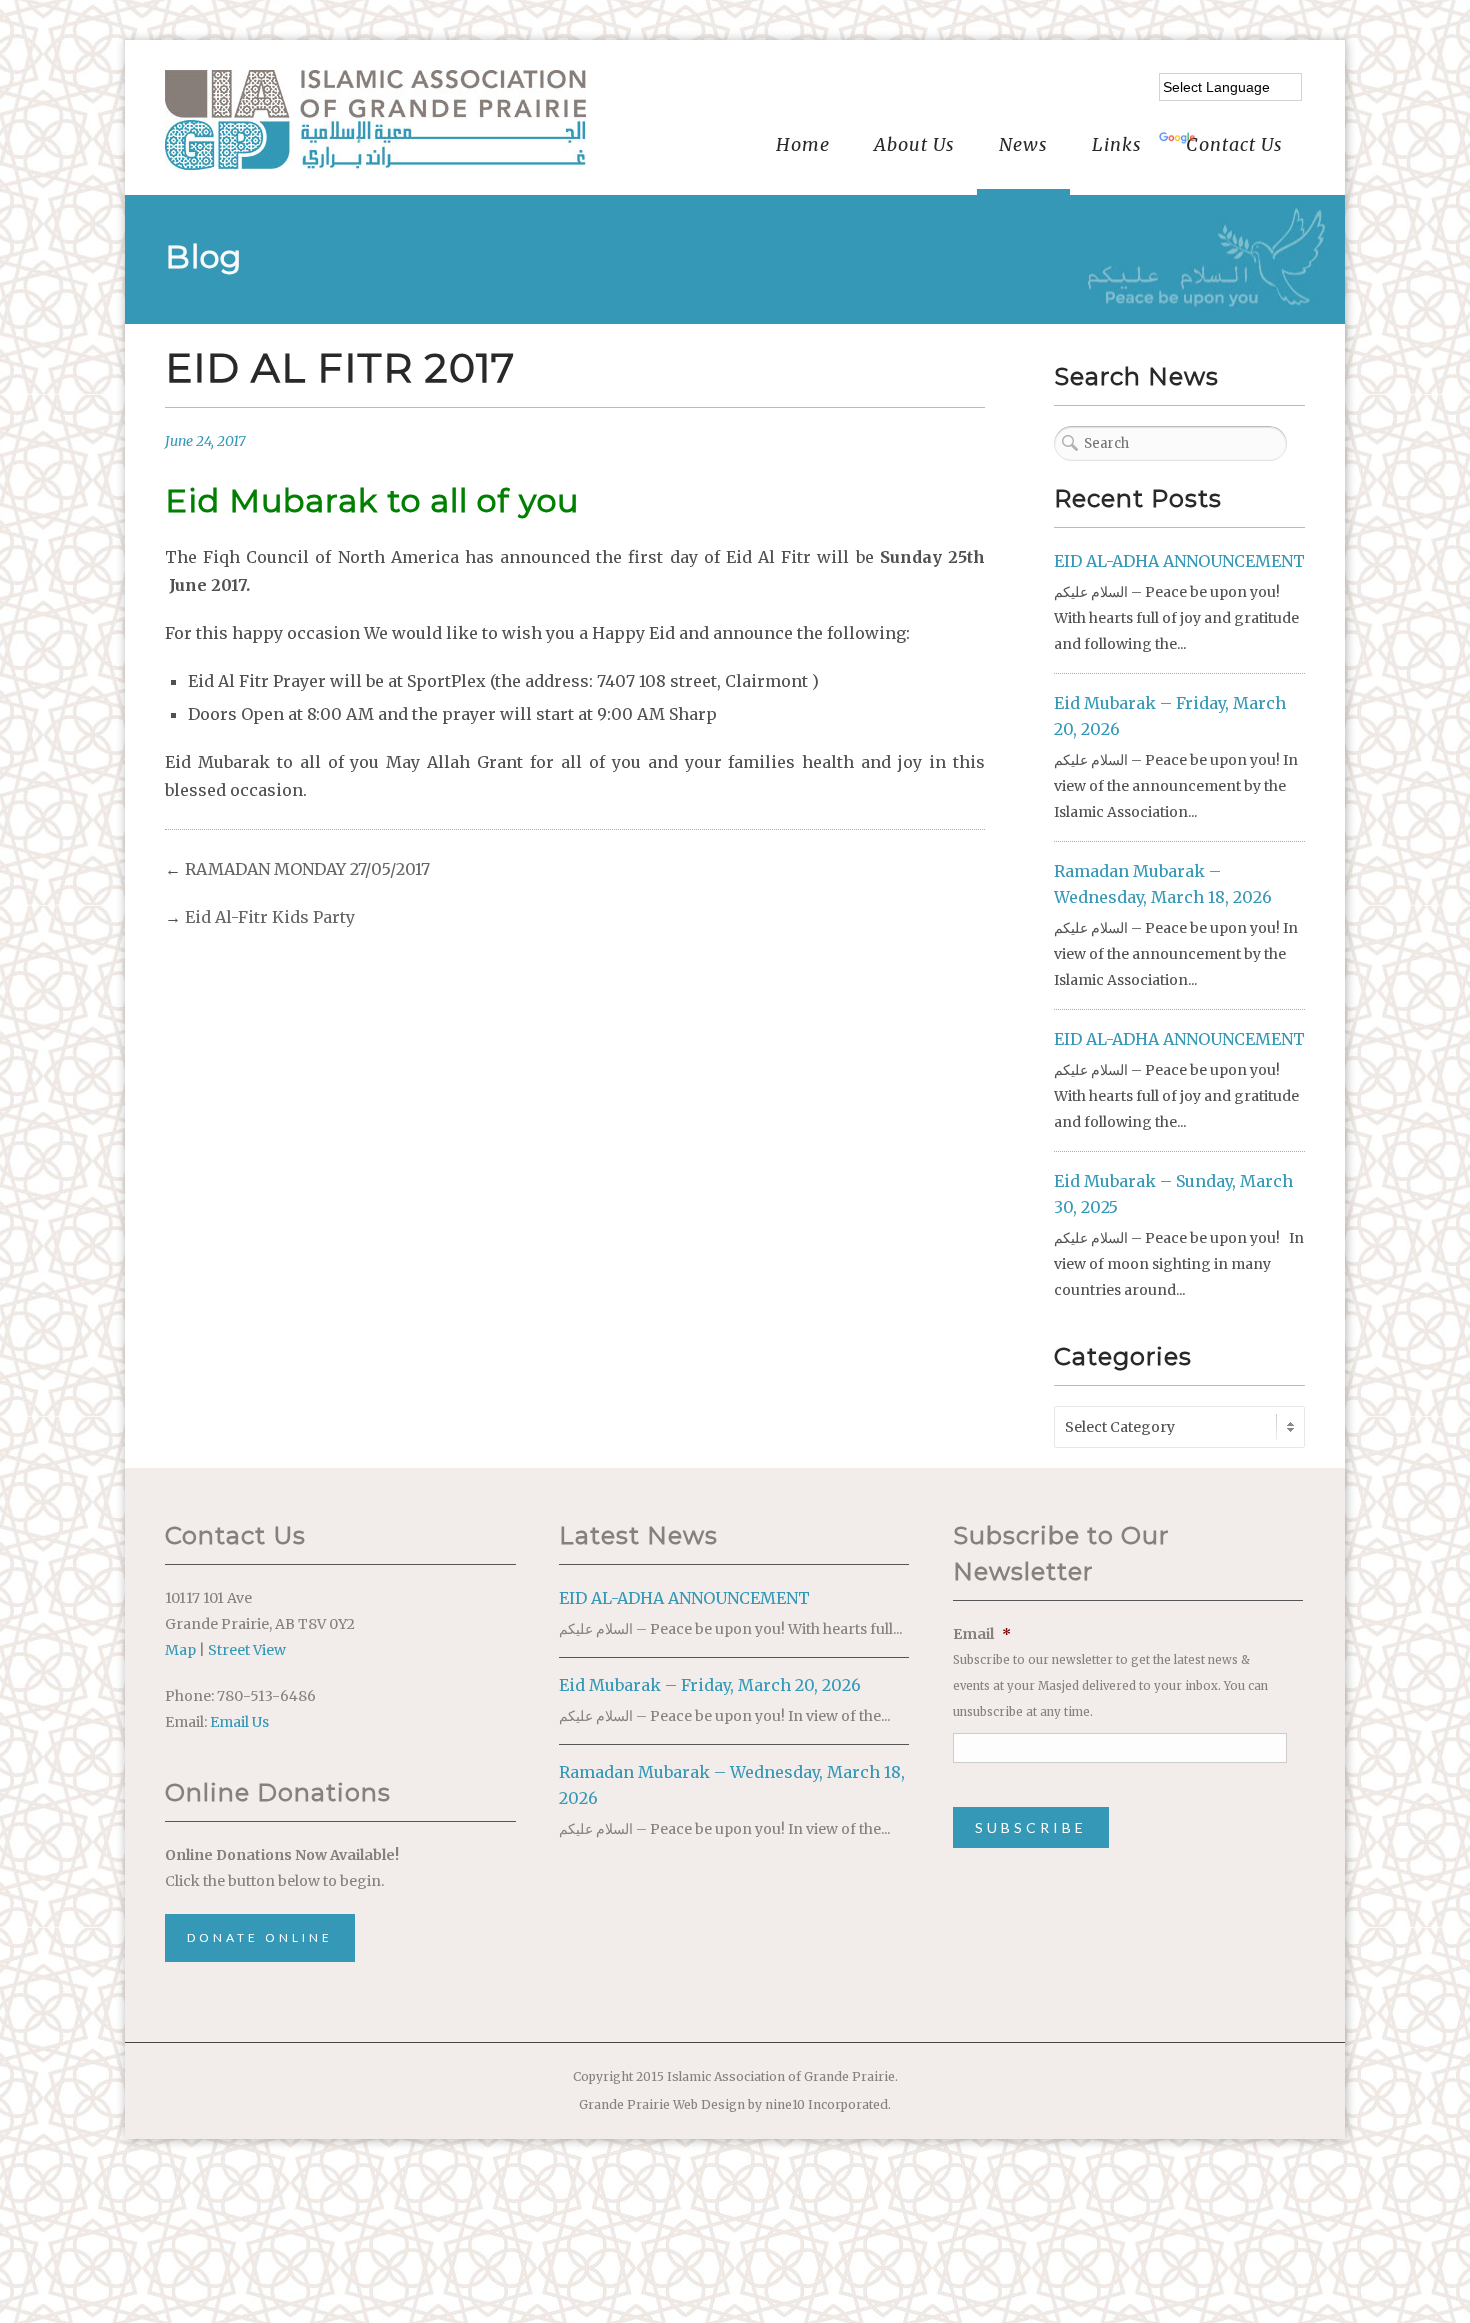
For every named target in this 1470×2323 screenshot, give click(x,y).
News (1023, 144)
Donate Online (260, 1937)
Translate (1233, 139)
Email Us (239, 1722)
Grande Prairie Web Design (662, 2104)
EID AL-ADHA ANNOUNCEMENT (1179, 561)
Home (803, 144)
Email (982, 1634)
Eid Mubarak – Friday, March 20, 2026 (710, 1685)
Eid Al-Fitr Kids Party (270, 917)
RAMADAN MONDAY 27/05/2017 (307, 869)
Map (180, 1650)
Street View (247, 1650)
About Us (914, 144)
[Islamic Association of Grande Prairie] (375, 120)
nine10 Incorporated (826, 2104)
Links (1117, 144)
